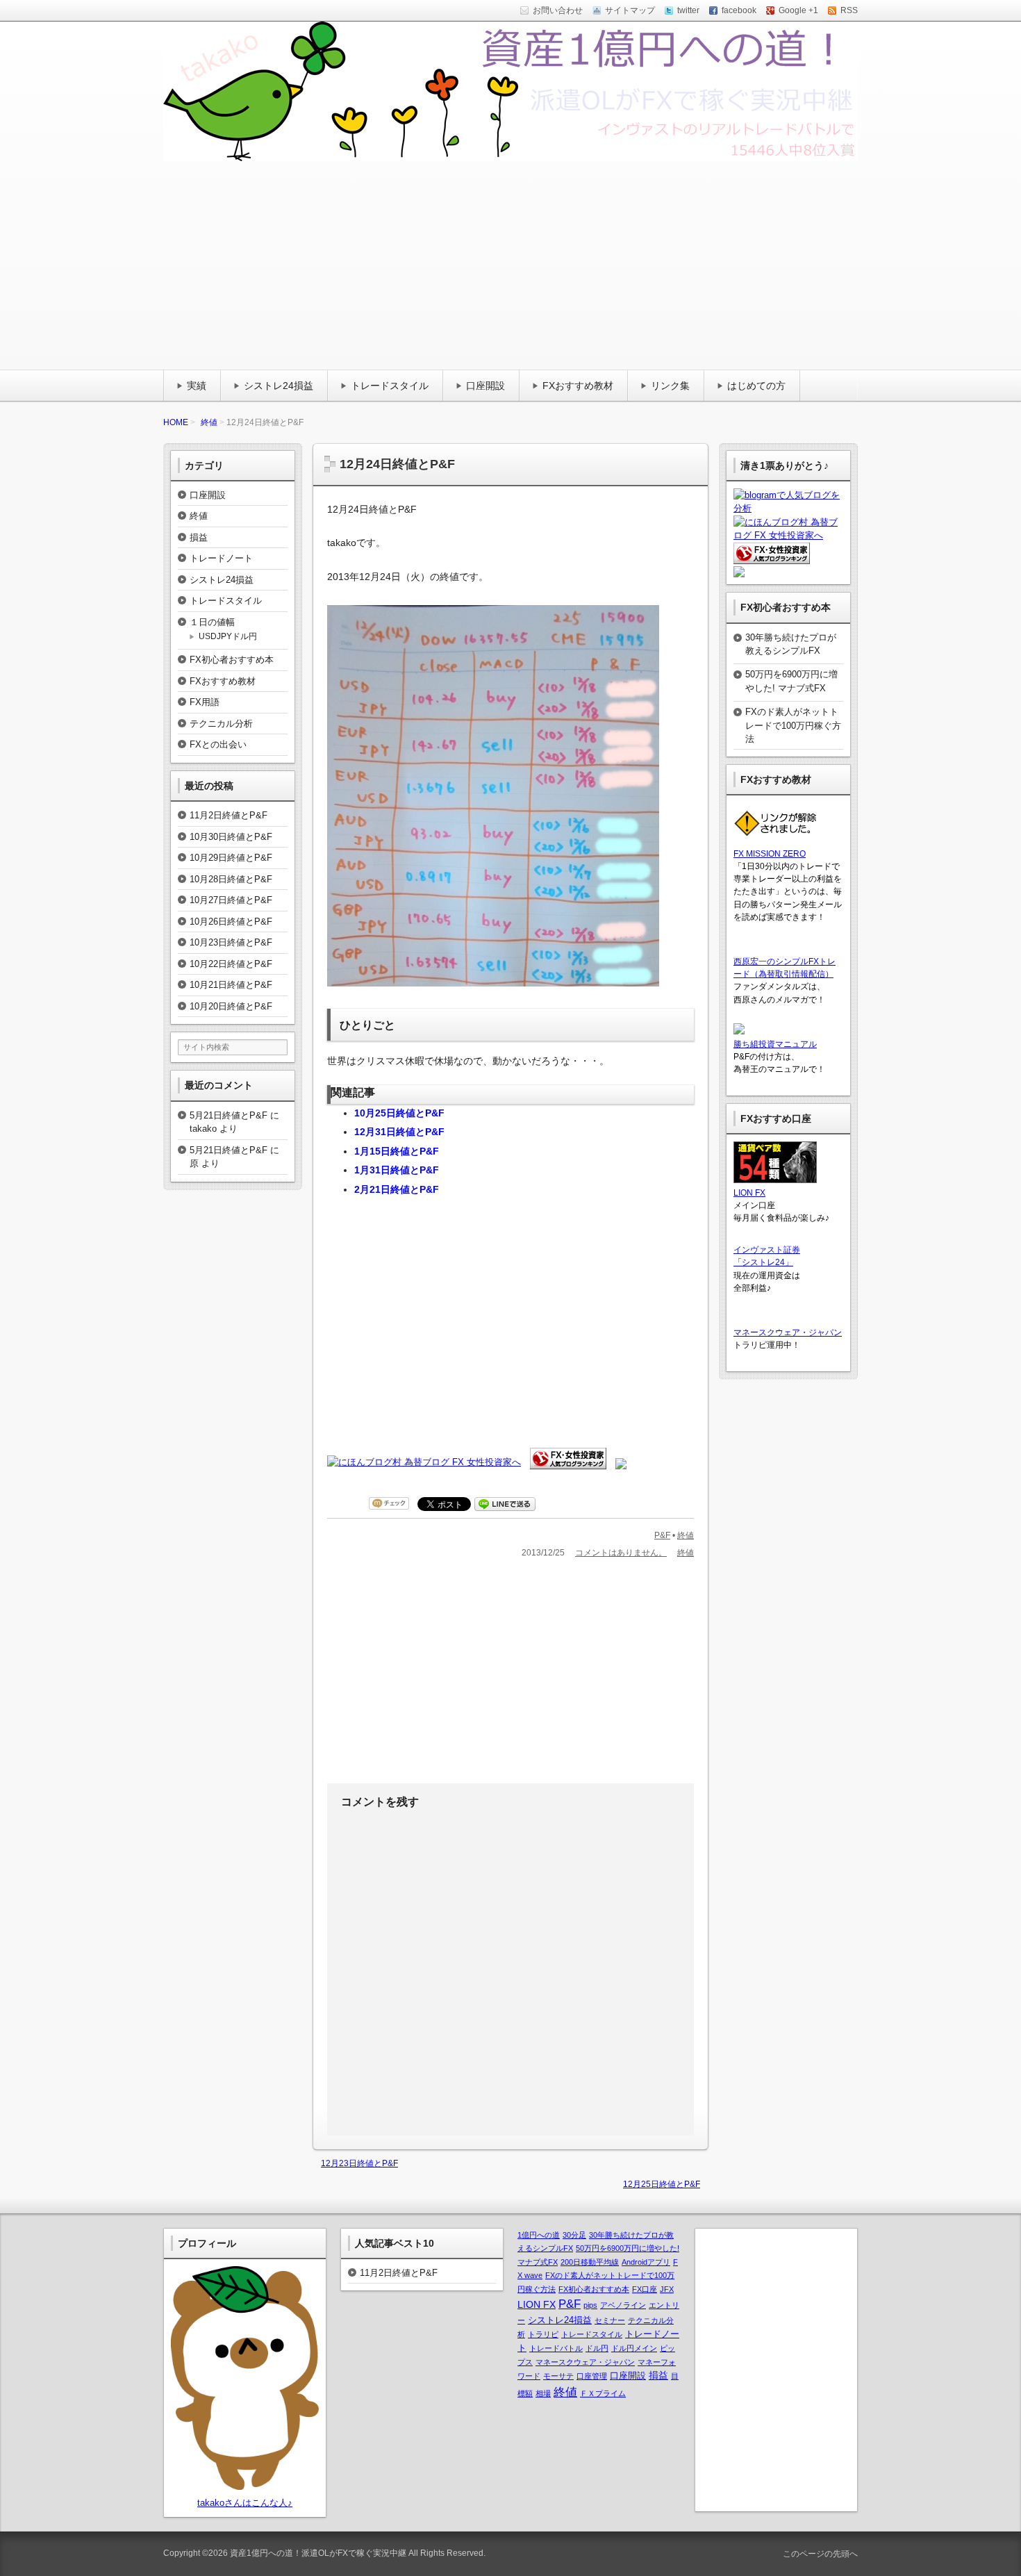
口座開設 (485, 386)
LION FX (749, 1193)
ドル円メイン (634, 2348)
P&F (662, 1535)
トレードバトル (556, 2348)
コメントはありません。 (621, 1553)
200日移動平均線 (590, 2262)
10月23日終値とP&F (231, 942)
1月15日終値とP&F (397, 1151)
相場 (543, 2393)
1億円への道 (539, 2235)
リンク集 (670, 386)
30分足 (574, 2235)
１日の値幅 (212, 622)
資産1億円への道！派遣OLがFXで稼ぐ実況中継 (318, 2553)
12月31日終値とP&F (399, 1132)
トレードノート (221, 558)
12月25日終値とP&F (662, 2184)
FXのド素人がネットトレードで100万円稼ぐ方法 (793, 725)
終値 (209, 422)
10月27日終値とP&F (231, 900)
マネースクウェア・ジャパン (788, 1332)
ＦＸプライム (603, 2393)
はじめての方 (756, 386)
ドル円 (597, 2348)
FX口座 (645, 2289)
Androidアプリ (646, 2262)
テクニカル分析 (221, 724)
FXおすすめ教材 (578, 386)
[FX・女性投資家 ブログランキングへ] (568, 1462)
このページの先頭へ (819, 2554)
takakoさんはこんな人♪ (245, 2503)
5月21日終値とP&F (229, 1115)
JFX (667, 2289)
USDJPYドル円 (228, 636)
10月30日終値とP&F (231, 837)
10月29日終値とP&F (231, 858)
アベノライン (623, 2305)
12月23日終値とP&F (359, 2163)
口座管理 (592, 2376)
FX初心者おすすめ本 (232, 660)
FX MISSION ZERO (770, 854)
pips (590, 2305)
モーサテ (558, 2376)
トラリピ (543, 2334)
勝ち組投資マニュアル (775, 1044)
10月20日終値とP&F (231, 1006)
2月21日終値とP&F (397, 1189)
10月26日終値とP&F (231, 922)
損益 (199, 537)
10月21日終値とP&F (231, 985)
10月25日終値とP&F (399, 1113)
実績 (197, 386)
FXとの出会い (218, 744)
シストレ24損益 (279, 386)
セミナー (610, 2320)
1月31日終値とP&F (397, 1170)
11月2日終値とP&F (229, 815)
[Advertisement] (510, 265)
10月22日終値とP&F (231, 964)
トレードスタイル (390, 386)
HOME (176, 422)
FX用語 (205, 702)
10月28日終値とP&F (231, 879)
